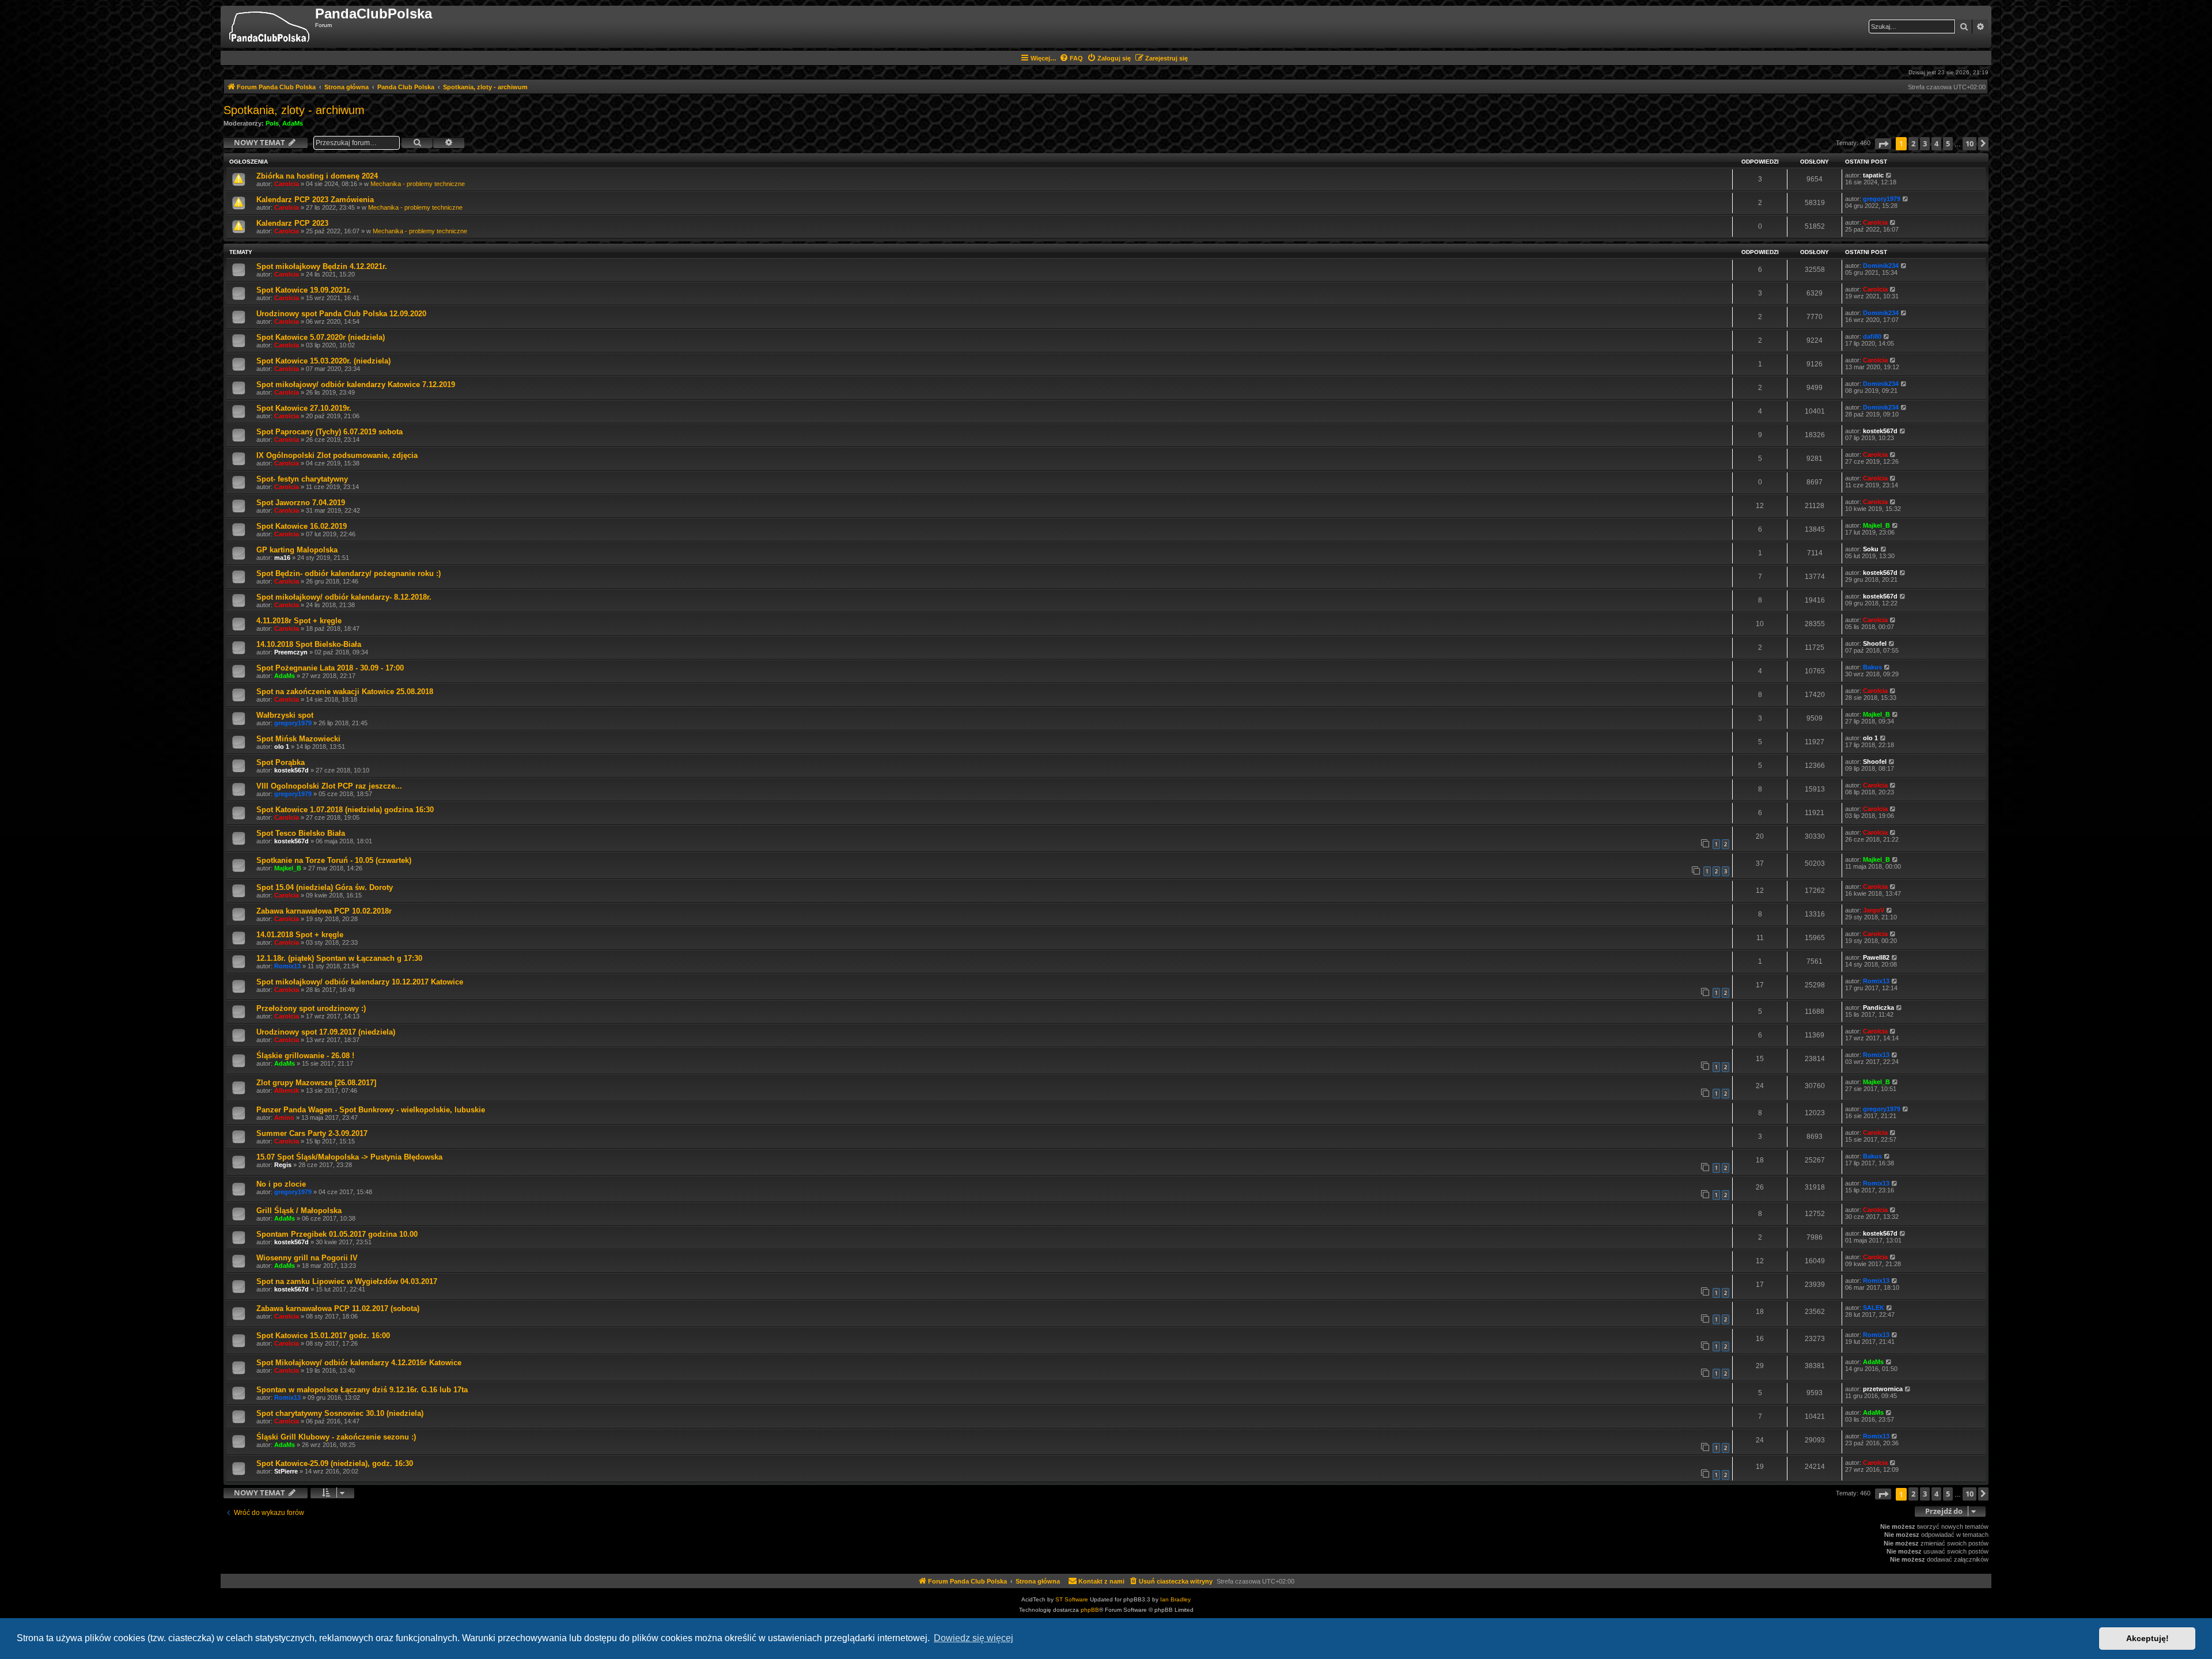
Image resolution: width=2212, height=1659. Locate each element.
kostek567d (1880, 431)
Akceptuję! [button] (2147, 1638)
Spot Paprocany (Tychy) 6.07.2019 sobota (329, 432)
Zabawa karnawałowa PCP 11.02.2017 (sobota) (338, 1308)
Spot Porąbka (281, 762)
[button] (1883, 144)
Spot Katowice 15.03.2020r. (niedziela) (323, 361)
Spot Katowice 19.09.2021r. (304, 290)
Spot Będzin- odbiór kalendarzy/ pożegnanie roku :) (349, 573)
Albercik (287, 1090)
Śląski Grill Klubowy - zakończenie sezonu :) (336, 1437)
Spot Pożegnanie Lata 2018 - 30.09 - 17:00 (330, 668)
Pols (272, 123)
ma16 (282, 558)
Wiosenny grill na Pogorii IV (307, 1258)
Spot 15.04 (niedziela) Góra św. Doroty (325, 887)
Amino (284, 1118)
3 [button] (1925, 143)
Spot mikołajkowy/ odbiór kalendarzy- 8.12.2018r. (344, 597)
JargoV (1874, 910)
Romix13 (287, 966)
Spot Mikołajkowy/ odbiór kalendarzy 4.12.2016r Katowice (359, 1363)
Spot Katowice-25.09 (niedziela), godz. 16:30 (335, 1463)
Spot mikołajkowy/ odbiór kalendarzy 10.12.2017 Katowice (360, 982)
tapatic (1873, 175)
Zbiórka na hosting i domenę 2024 (317, 176)
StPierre (286, 1471)
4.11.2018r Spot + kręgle (299, 621)
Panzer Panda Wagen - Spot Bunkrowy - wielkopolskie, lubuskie (371, 1110)
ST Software (1072, 1599)
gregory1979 (1882, 199)
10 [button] (1969, 143)
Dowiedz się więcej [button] (974, 1638)
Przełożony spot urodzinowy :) (311, 1008)
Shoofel (1875, 643)
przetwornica (1883, 1389)
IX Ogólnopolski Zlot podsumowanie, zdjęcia (337, 455)
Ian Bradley (1175, 1599)
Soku (1871, 549)
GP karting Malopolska (297, 550)
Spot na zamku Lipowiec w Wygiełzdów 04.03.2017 (347, 1281)
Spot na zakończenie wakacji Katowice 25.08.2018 (345, 692)
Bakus (1872, 667)
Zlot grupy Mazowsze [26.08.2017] (316, 1083)
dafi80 (1872, 336)
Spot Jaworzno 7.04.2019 (301, 503)
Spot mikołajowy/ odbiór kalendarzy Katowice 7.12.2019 (356, 385)
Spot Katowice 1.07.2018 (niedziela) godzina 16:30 (345, 810)
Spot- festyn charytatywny (302, 479)
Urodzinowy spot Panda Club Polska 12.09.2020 (341, 314)
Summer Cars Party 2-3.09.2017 (312, 1133)
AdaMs (293, 123)
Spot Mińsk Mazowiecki (298, 739)
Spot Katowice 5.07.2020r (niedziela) (321, 337)
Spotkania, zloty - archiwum (294, 110)
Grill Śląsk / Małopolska (299, 1211)
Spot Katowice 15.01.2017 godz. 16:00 (323, 1336)
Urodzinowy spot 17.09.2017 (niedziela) (326, 1032)
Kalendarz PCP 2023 (292, 223)
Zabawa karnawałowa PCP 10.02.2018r (324, 911)
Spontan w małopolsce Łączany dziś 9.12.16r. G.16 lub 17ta (362, 1390)
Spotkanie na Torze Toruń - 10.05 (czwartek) (334, 860)
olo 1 (282, 747)
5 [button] (1948, 143)
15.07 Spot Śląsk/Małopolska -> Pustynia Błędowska (349, 1157)
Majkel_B (1876, 525)
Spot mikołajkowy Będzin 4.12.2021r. (322, 266)
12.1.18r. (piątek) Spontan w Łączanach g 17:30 (339, 958)
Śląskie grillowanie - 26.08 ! (305, 1056)
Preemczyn (291, 652)
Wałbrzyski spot (285, 715)
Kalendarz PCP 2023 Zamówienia (315, 200)
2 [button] (1913, 143)
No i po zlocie (281, 1184)
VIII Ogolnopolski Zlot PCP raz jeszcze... (329, 786)
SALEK (1874, 1308)
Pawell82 (1876, 957)
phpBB (1090, 1610)
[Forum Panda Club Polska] (269, 27)
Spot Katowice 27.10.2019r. (304, 408)
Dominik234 (1881, 266)
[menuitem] (1071, 58)
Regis (283, 1165)
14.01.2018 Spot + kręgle (300, 935)
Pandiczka (1878, 1007)
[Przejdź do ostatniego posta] (1889, 175)
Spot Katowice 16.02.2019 (302, 526)
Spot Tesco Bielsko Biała (301, 833)
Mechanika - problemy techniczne (418, 184)
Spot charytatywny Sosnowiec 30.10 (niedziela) (340, 1413)
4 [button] (1936, 143)
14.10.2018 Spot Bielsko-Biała (309, 644)
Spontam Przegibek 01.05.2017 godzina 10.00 (337, 1234)
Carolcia (287, 184)
